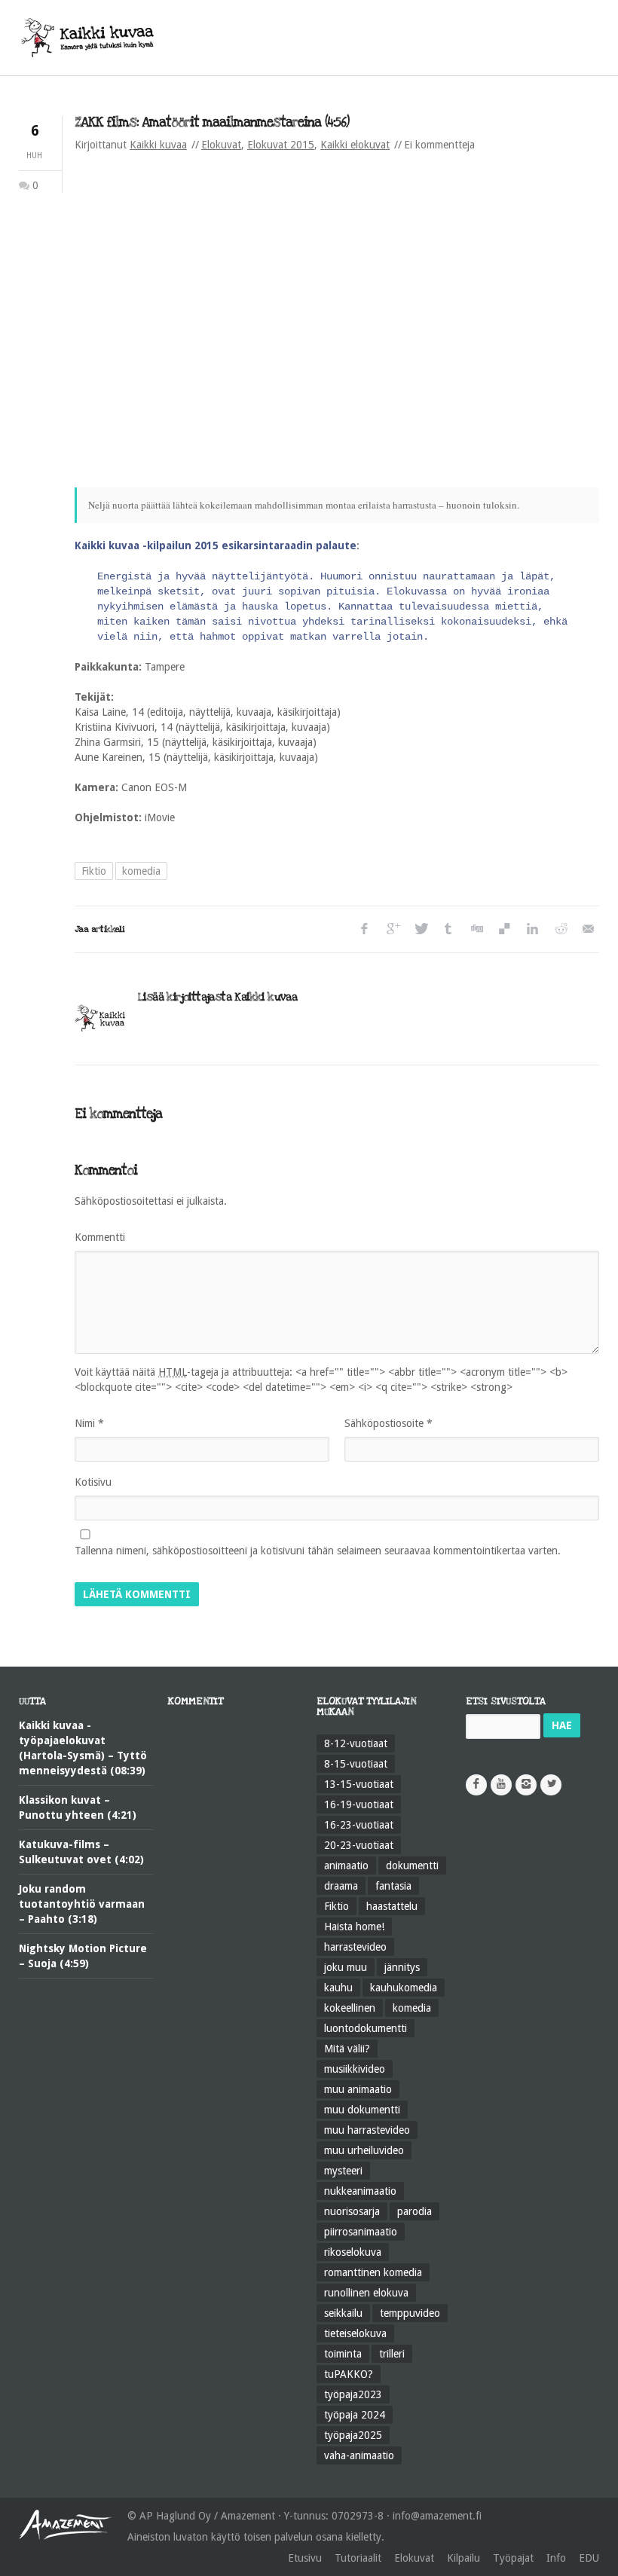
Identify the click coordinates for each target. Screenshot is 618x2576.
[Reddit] (560, 929)
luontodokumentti (366, 2028)
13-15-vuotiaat (359, 1784)
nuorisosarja (352, 2211)
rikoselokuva (353, 2252)
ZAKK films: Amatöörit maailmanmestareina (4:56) (212, 122)
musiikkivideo (355, 2069)
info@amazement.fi (437, 2516)
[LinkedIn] (532, 929)
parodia (415, 2211)
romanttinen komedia (373, 2272)
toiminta (343, 2354)
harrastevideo (355, 1947)
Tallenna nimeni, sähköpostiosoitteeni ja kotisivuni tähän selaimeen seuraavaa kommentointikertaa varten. (318, 1551)
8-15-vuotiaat (356, 1764)
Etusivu (305, 2558)
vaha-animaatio (359, 2455)
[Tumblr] (448, 929)
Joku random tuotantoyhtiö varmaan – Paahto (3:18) (82, 1904)
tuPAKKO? (349, 2374)
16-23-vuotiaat (359, 1825)
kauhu (338, 1988)
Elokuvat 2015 (281, 145)
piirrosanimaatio (361, 2232)
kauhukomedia (404, 1988)
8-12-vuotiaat (356, 1743)
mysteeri (343, 2171)
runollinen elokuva (366, 2293)
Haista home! (354, 1927)
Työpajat (513, 2558)
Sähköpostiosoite (389, 1423)
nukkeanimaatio (360, 2191)
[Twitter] (420, 929)
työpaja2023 (353, 2394)
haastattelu (392, 1906)
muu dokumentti (362, 2110)
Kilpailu (463, 2558)
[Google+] (392, 929)
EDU (589, 2558)
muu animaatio (358, 2089)
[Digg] (476, 929)
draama (341, 1886)
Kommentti (100, 1237)
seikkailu (343, 2313)
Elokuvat (221, 145)
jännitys (402, 1967)
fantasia (393, 1886)
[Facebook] (364, 929)
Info (556, 2558)
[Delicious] (504, 929)
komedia (141, 871)
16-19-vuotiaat (359, 1804)
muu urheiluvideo (364, 2150)
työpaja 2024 (355, 2415)
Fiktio (94, 871)
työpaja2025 (353, 2435)
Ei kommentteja (439, 145)
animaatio (346, 1866)
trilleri (392, 2354)
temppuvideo (410, 2313)
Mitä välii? (347, 2049)
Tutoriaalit (358, 2558)
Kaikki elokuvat (355, 145)
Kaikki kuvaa (158, 145)
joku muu (346, 1967)
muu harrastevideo (367, 2130)
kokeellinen (350, 2008)
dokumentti (412, 1866)
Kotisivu (93, 1482)
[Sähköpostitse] (587, 929)
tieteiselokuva (355, 2333)
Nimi (89, 1423)
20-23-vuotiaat (359, 1845)
